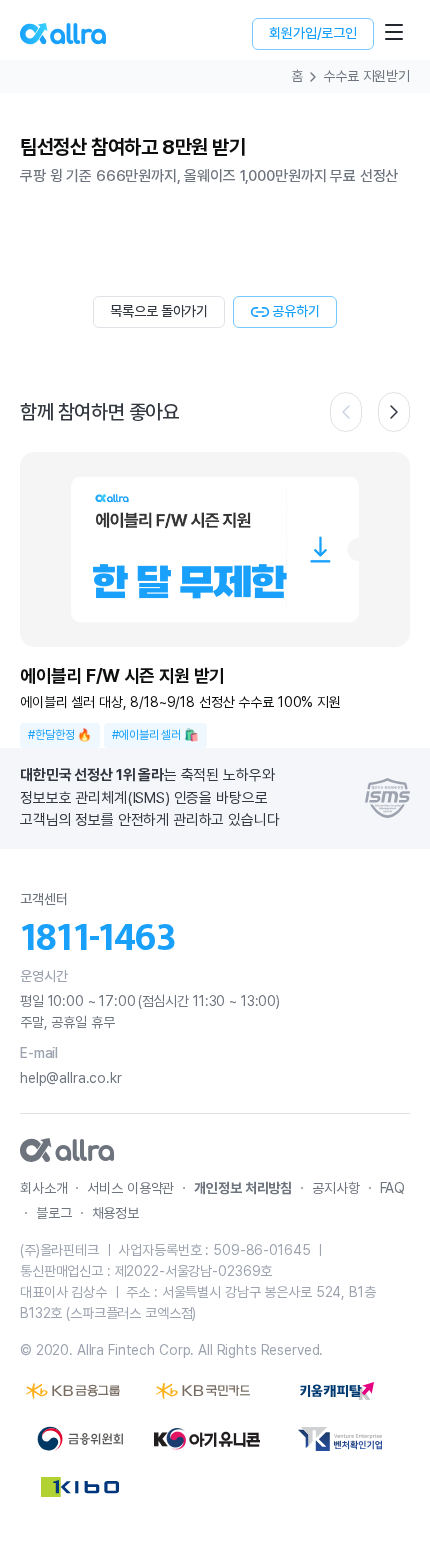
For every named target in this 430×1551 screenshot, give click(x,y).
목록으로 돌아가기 (159, 311)
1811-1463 (98, 938)
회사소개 (43, 1188)
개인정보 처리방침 (243, 1188)
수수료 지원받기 (366, 76)
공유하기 (295, 311)
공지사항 (335, 1188)
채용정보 (115, 1213)
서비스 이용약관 (130, 1188)
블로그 (54, 1213)
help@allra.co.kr (71, 1078)
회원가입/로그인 (313, 33)
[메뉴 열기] (394, 32)
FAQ (393, 1188)
